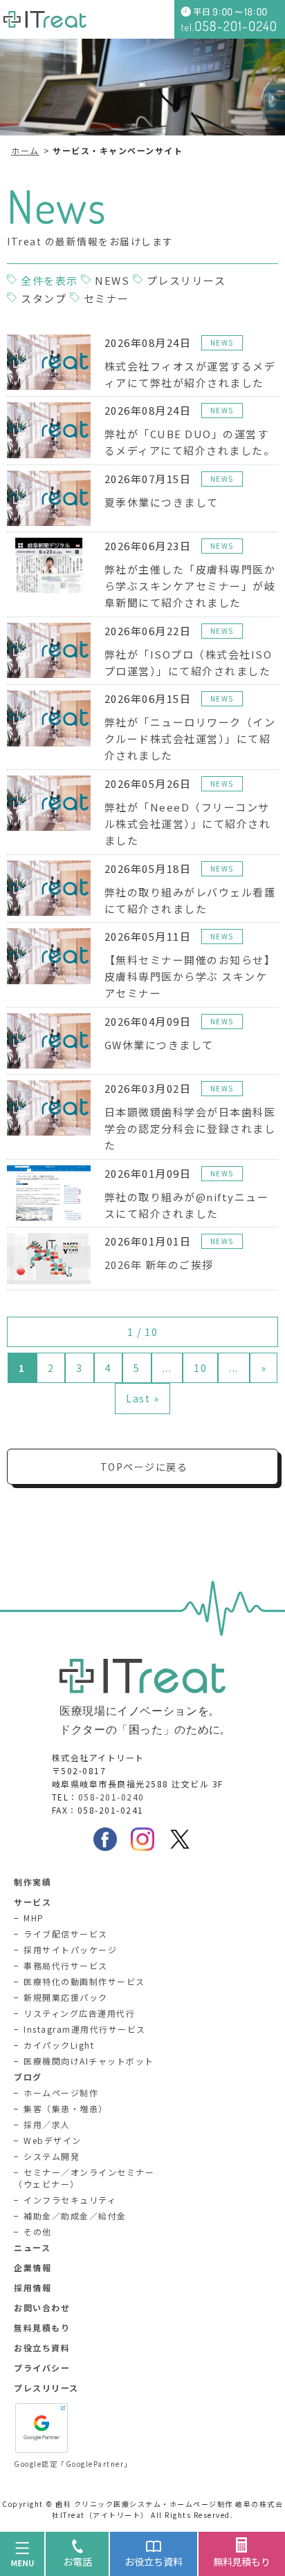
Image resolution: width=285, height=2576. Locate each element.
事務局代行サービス (66, 1965)
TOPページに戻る (144, 1467)
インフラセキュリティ (70, 2200)
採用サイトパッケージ (70, 1949)
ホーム (25, 150)
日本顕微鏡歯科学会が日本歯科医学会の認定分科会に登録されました (190, 1128)
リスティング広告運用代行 (79, 2013)
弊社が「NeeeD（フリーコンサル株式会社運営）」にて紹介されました (188, 824)
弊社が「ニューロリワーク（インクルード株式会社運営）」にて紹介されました (190, 739)
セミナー (107, 298)
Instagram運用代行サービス (85, 2029)
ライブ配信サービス (66, 1934)
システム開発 (52, 2156)
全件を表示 (49, 280)
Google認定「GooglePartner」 (73, 2464)
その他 (38, 2231)
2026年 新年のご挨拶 (159, 1265)
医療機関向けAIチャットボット (89, 2061)
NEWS (112, 280)
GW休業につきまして (159, 1045)
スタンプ (44, 298)
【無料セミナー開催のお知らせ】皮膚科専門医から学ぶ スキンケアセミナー (190, 976)
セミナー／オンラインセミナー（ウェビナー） (84, 2178)
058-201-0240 (111, 1797)
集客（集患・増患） (66, 2108)
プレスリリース (186, 280)
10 (200, 1368)
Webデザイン (53, 2140)
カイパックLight (59, 2045)
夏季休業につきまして (162, 502)
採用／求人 (47, 2124)
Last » (142, 1398)
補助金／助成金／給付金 (75, 2216)
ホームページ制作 (61, 2093)
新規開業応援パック (66, 1997)
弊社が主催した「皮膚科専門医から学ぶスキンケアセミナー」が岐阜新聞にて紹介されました (190, 586)
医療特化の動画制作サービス (84, 1981)
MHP (34, 1918)
